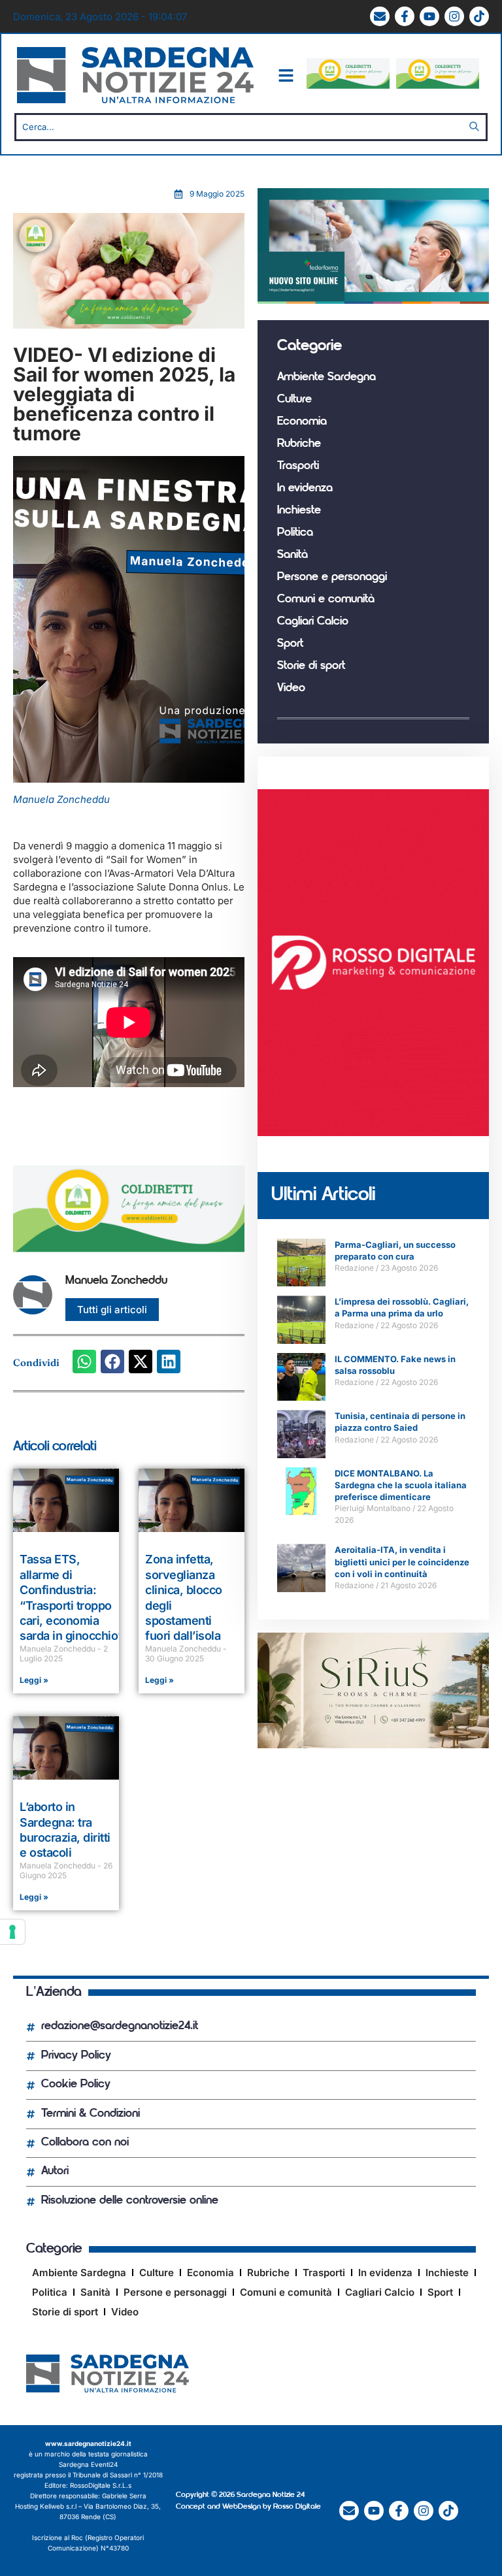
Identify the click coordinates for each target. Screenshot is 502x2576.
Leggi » (34, 1680)
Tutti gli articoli (112, 1310)
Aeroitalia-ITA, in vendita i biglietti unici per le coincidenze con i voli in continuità (402, 1561)
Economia (302, 422)
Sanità (293, 555)
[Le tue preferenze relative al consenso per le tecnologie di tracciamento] (12, 1932)
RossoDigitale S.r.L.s (101, 2485)
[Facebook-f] (405, 16)
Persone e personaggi (332, 578)
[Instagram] (454, 16)
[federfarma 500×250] (373, 300)
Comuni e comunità (326, 600)
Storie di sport (311, 666)
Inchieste (299, 511)
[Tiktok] (479, 16)
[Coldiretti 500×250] (129, 325)
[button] (84, 1361)
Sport (290, 644)
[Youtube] (429, 16)
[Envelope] (380, 16)
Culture (294, 400)
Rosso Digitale (297, 2507)
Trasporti (298, 466)
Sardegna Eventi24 (88, 2464)
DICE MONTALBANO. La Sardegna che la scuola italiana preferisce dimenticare (401, 1485)
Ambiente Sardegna (326, 378)
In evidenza (305, 489)
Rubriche (299, 444)
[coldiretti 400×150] (348, 85)
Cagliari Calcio (313, 622)
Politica (295, 533)
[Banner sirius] (373, 1745)
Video (291, 689)
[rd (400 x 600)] (373, 1133)
